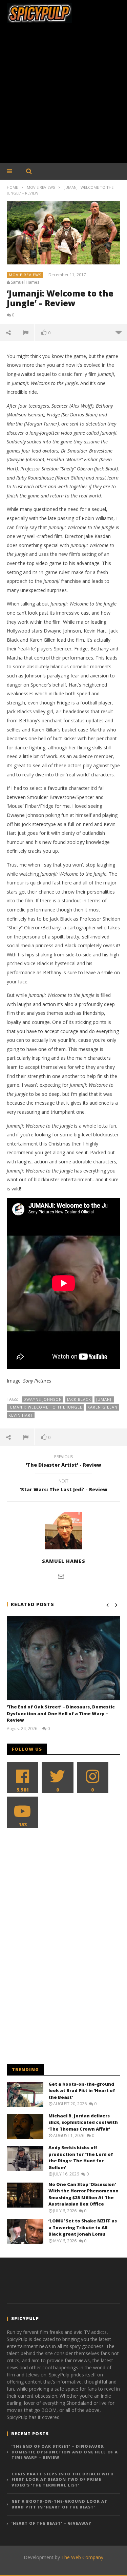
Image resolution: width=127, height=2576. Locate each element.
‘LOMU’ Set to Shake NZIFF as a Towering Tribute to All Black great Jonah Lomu (83, 2227)
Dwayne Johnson (43, 1399)
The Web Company (82, 2557)
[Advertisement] (63, 96)
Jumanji (104, 1399)
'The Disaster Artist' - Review (63, 1462)
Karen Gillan (102, 1407)
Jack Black (79, 1399)
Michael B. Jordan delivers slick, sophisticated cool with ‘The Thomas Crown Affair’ (83, 2122)
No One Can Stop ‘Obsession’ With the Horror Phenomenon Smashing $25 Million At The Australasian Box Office (83, 2194)
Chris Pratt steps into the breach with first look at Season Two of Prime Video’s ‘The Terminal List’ (63, 2479)
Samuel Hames (25, 282)
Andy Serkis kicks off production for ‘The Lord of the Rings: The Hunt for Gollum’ (81, 2157)
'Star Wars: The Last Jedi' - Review (63, 1486)
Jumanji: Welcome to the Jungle (45, 1407)
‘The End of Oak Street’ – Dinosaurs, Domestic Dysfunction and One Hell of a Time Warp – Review (61, 1713)
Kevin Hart (21, 1415)
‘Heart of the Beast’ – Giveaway (51, 2523)
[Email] (61, 1576)
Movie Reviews (41, 187)
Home (12, 187)
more (118, 332)
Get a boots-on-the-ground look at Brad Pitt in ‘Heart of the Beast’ (82, 2091)
